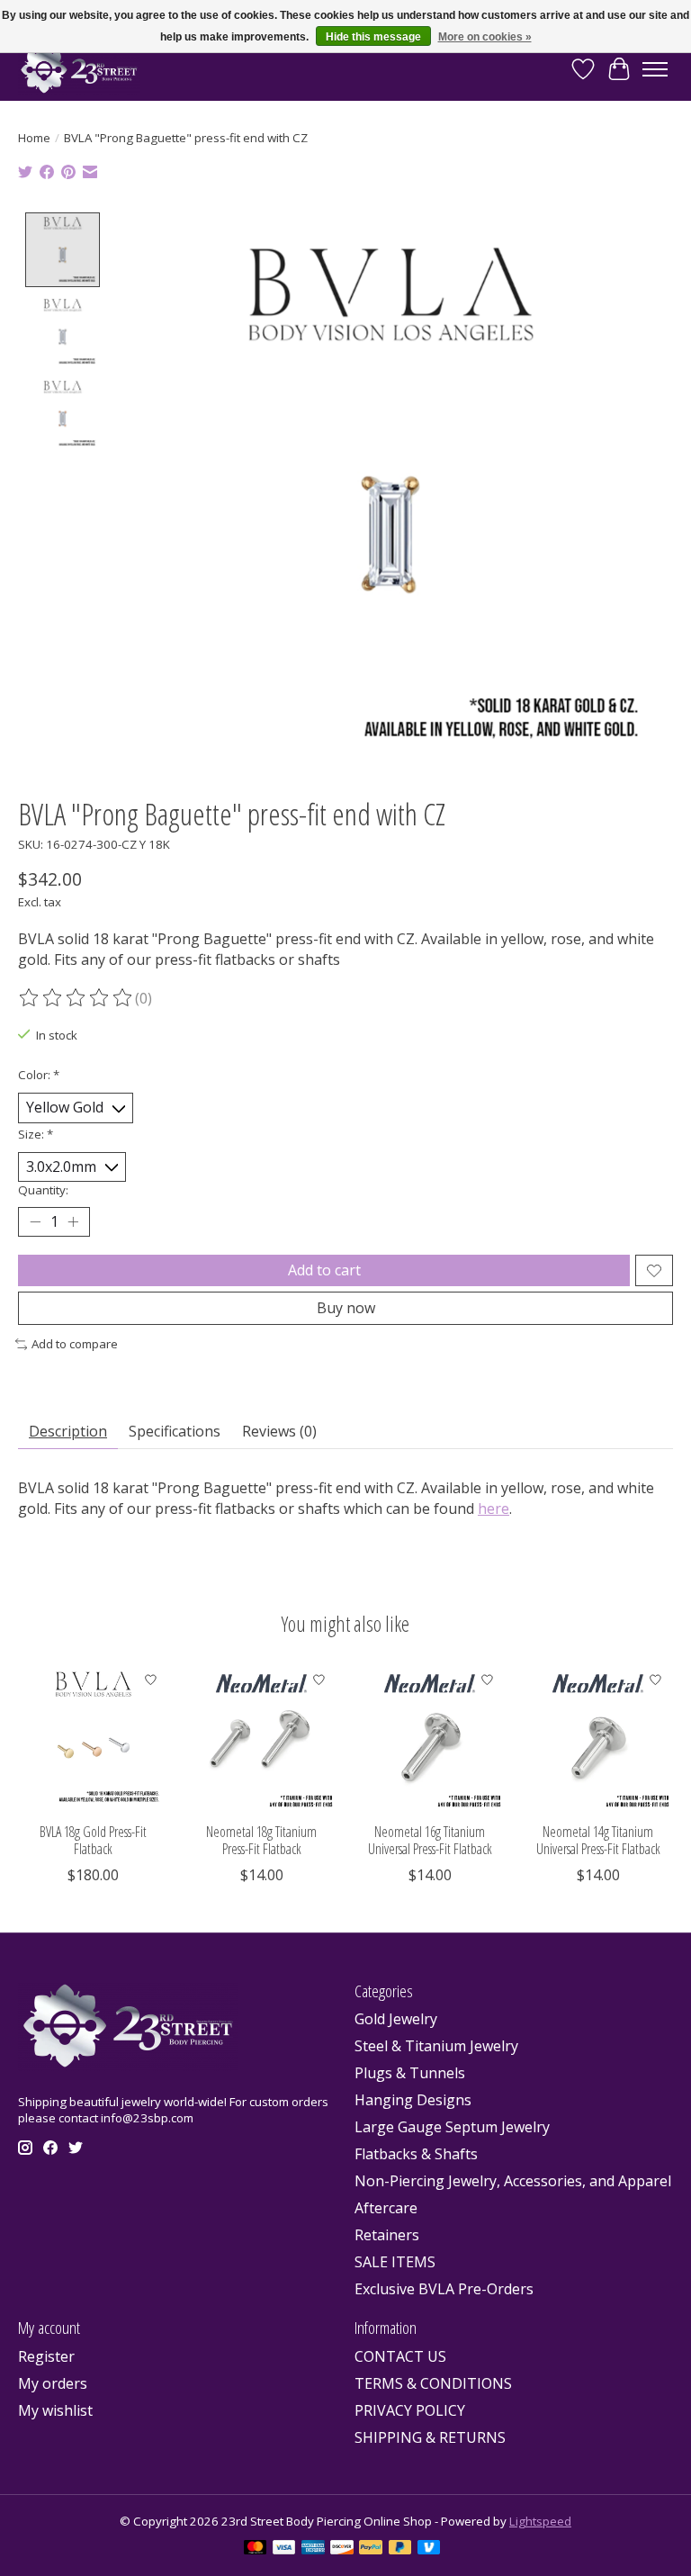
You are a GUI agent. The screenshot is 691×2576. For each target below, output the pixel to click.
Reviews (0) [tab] (279, 1431)
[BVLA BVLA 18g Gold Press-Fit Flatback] (93, 1738)
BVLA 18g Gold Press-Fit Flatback (93, 1840)
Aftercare (386, 2208)
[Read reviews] (76, 998)
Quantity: (43, 1190)
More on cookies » (485, 37)
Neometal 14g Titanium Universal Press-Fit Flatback (598, 1840)
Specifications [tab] (175, 1431)
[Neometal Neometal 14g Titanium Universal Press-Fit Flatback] (598, 1738)
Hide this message (373, 37)
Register (46, 2356)
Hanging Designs (413, 2100)
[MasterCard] (256, 2549)
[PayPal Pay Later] (400, 2549)
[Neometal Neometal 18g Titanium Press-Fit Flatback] (261, 1738)
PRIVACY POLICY (410, 2410)
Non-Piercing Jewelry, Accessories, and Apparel (513, 2181)
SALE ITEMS (395, 2262)
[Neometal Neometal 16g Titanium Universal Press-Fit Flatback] (430, 1738)
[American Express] (313, 2549)
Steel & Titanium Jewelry (436, 2046)
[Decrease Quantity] (35, 1222)
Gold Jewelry (396, 2019)
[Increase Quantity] (73, 1222)
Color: (39, 1075)
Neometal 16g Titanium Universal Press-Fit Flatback (430, 1840)
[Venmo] (429, 2549)
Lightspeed (540, 2521)
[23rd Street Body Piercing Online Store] (79, 69)
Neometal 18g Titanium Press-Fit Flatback (261, 1840)
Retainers (387, 2235)
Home (34, 138)
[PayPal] (371, 2549)
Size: (36, 1134)
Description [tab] (68, 1431)
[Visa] (284, 2549)
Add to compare (75, 1344)
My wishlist (55, 2410)
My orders (53, 2383)
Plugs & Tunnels (410, 2073)
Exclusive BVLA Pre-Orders (444, 2289)
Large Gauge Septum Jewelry (452, 2127)
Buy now (346, 1308)
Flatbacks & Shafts (416, 2154)
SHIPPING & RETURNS (430, 2437)
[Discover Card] (342, 2549)
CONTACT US (400, 2356)
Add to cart (324, 1270)
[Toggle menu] (655, 69)
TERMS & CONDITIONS (433, 2383)
